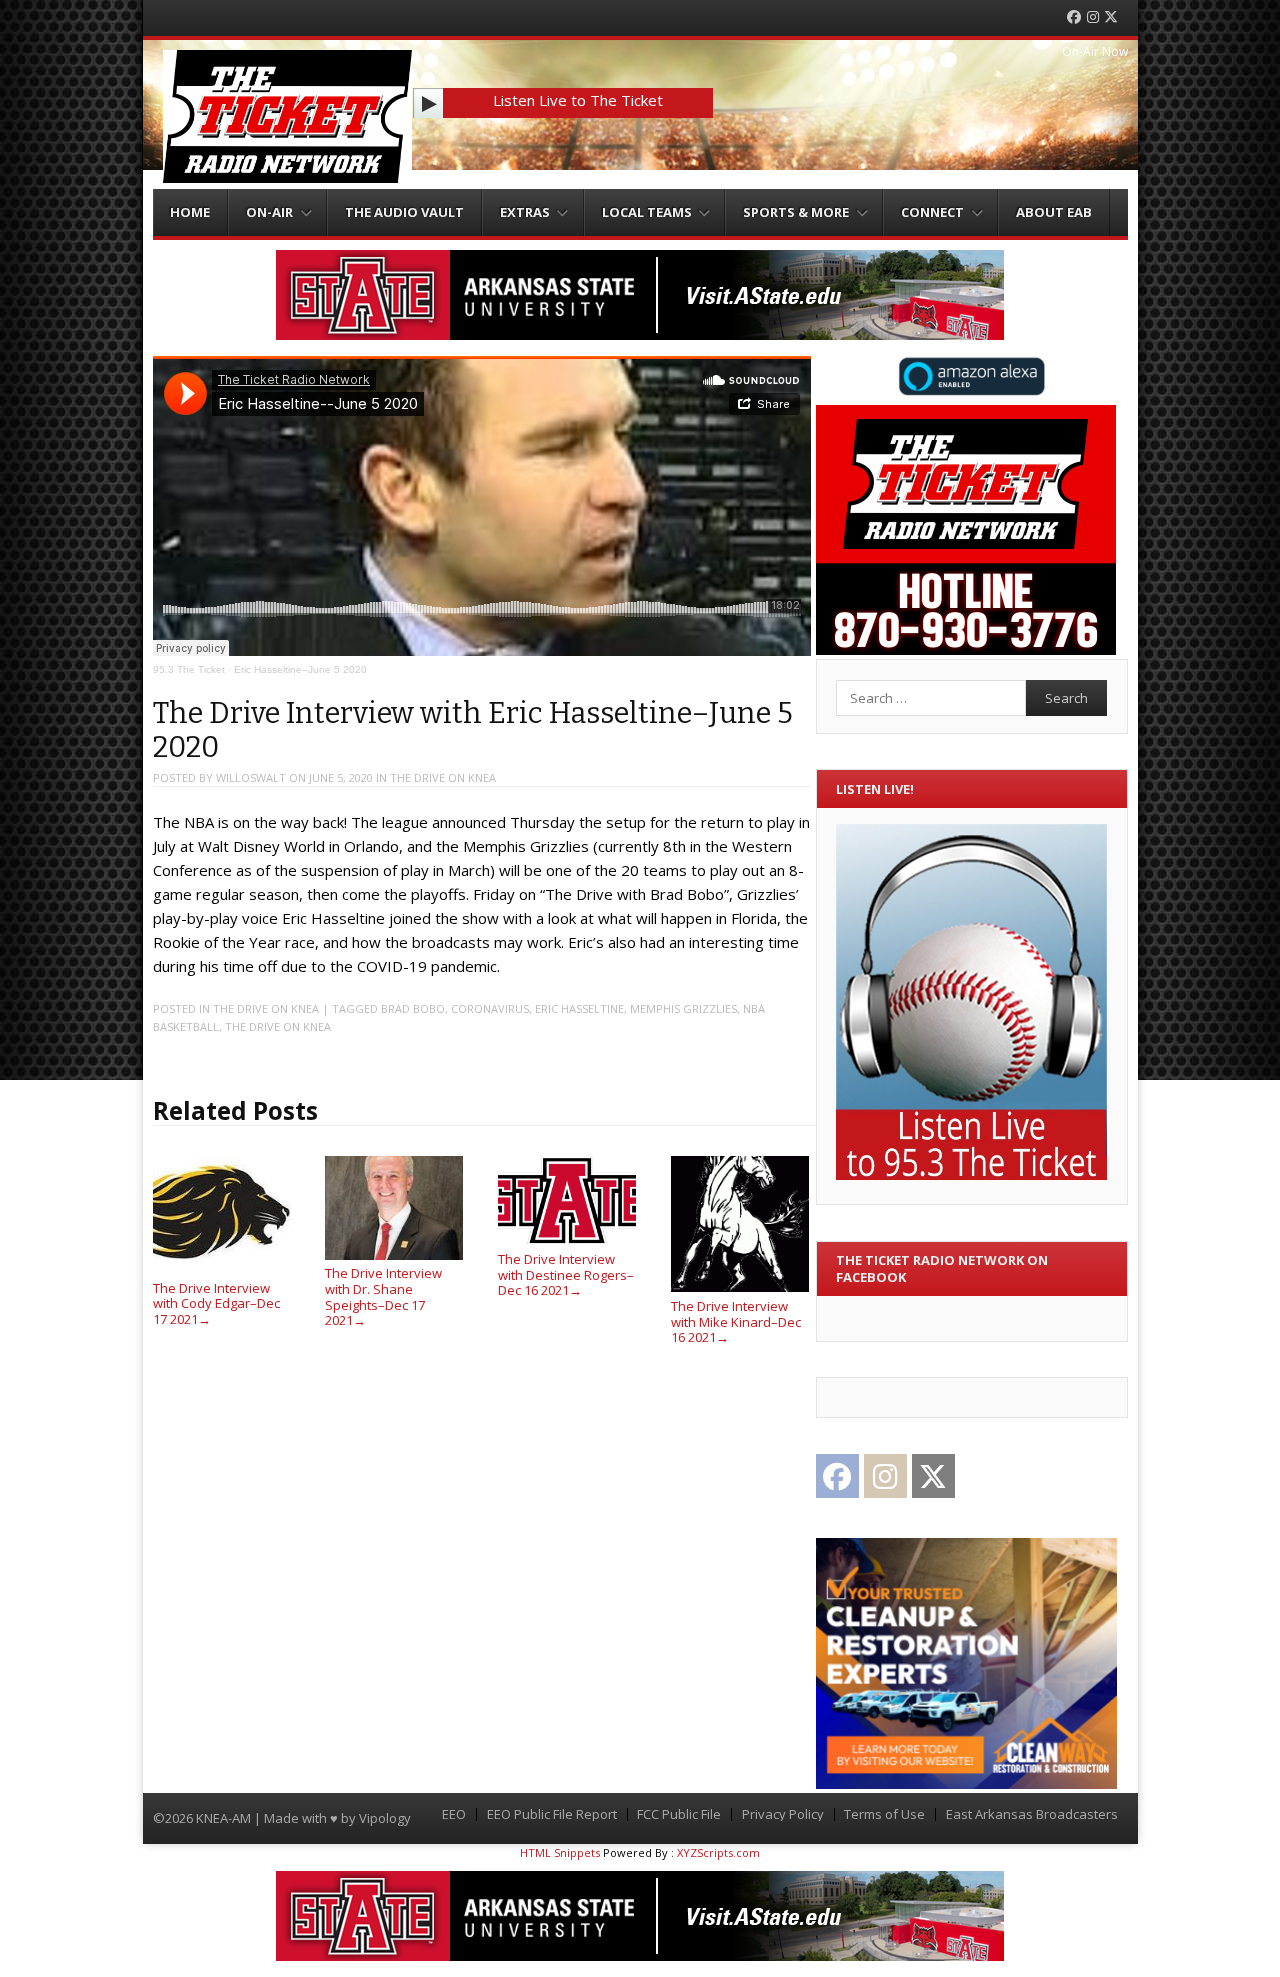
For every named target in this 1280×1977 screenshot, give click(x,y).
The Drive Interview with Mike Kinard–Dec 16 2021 (736, 1321)
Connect (932, 212)
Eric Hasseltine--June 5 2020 (300, 669)
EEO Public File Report (552, 1814)
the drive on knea (278, 1026)
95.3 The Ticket (189, 669)
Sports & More (796, 212)
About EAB (1054, 212)
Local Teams (647, 212)
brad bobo (413, 1008)
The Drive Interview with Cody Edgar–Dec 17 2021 (216, 1303)
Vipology (385, 1818)
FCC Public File (679, 1814)
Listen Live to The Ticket (578, 100)
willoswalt (251, 777)
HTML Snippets (560, 1852)
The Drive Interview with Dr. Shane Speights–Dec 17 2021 (383, 1296)
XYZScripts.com (718, 1852)
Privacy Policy (783, 1814)
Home (190, 212)
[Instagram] (1093, 17)
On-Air (269, 212)
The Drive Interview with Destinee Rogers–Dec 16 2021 (566, 1274)
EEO (454, 1814)
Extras (525, 212)
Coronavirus (490, 1008)
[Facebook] (1074, 17)
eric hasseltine (579, 1008)
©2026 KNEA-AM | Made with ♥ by (256, 1818)
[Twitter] (1111, 17)
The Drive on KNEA (443, 777)
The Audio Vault (404, 212)
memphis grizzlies (683, 1008)
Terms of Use (884, 1814)
